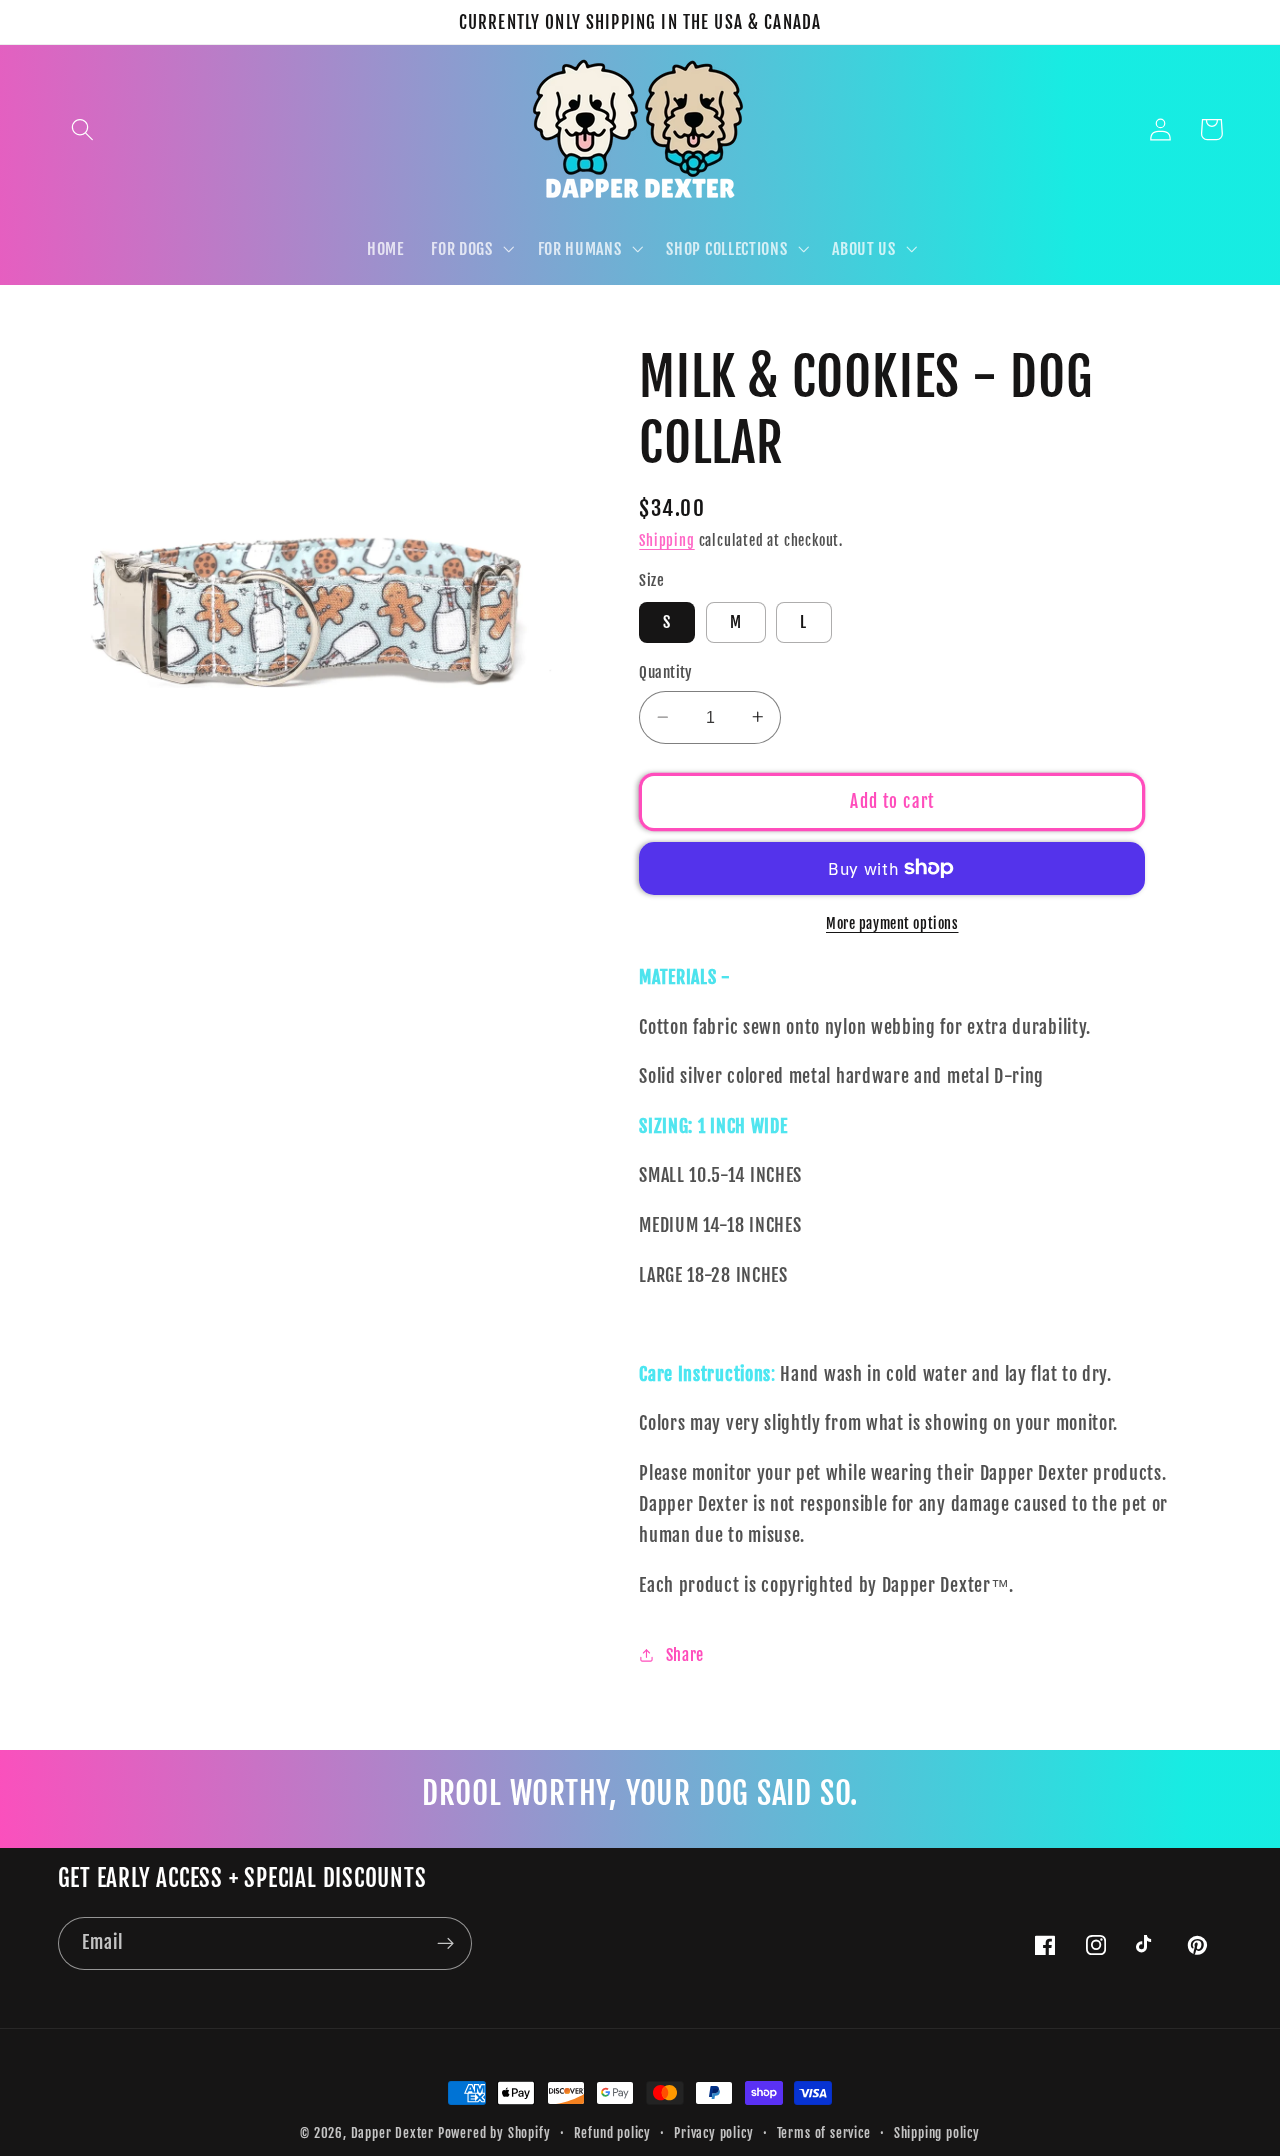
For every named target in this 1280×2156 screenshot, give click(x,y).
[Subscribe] (445, 1944)
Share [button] (685, 1654)
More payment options (892, 922)
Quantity (666, 672)
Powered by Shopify (494, 2133)
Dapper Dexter (392, 2133)
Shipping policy (937, 2133)
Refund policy (612, 2133)
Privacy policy (713, 2133)
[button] (83, 129)
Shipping (666, 540)
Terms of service (824, 2133)
